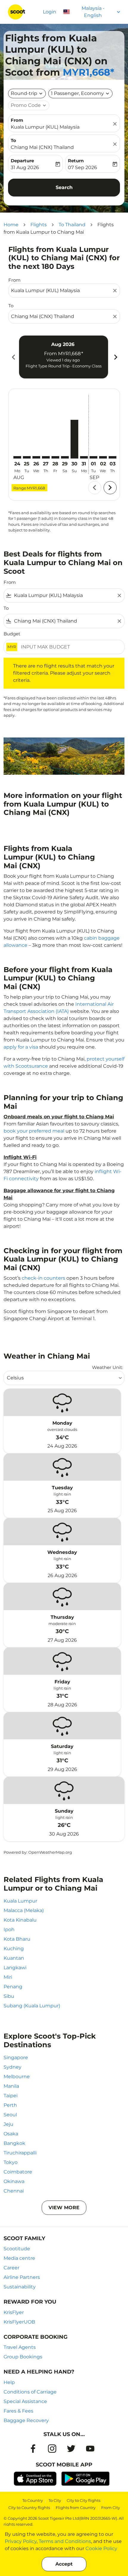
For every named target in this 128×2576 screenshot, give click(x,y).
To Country (33, 2500)
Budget (12, 634)
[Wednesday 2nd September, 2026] (103, 457)
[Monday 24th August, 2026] (17, 457)
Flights (39, 225)
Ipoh (9, 1929)
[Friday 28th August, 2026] (55, 457)
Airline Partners (22, 2277)
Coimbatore (18, 2172)
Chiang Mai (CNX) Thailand (42, 147)
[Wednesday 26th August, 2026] (36, 457)
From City (111, 2508)
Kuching (14, 1949)
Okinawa (14, 2181)
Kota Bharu (17, 1939)
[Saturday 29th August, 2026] (65, 457)
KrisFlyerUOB (19, 2322)
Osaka (11, 2134)
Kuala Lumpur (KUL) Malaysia (45, 127)
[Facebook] (33, 2449)
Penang (13, 1987)
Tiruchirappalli (20, 2153)
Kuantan (14, 1958)
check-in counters (43, 1278)
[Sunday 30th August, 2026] (74, 439)
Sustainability (20, 2287)
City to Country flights (29, 2508)
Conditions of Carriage (30, 2392)
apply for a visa (21, 1047)
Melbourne (17, 2077)
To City (55, 2500)
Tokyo (11, 2162)
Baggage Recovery (26, 2420)
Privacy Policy (21, 2541)
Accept (64, 2564)
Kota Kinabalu (20, 1920)
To (13, 140)
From (17, 120)
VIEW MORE (64, 2208)
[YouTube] (90, 2449)
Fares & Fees (18, 2411)
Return (76, 161)
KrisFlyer (14, 2312)
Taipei (11, 2096)
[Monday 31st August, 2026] (84, 457)
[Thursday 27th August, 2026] (46, 457)
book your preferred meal (34, 1131)
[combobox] (61, 291)
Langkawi (15, 1968)
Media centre (19, 2258)
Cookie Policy (101, 2548)
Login (50, 12)
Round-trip (24, 93)
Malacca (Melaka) (24, 1910)
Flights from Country (76, 2508)
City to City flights (83, 2500)
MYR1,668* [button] (89, 72)
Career (11, 2268)
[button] (80, 93)
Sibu (9, 1996)
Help (9, 2382)
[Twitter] (71, 2449)
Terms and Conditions (65, 2541)
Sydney (13, 2067)
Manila (11, 2086)
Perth (10, 2105)
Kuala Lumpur (20, 1901)
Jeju (8, 2124)
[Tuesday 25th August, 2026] (27, 457)
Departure (22, 161)
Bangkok (14, 2143)
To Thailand (72, 225)
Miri (8, 1977)
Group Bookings (23, 2357)
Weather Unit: (107, 1367)
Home (11, 225)
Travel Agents (20, 2347)
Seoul (10, 2115)
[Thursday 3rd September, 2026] (113, 457)
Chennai (14, 2191)
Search (64, 187)
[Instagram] (52, 2449)
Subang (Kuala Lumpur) (32, 2006)
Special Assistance (25, 2401)
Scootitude (17, 2249)
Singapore (16, 2057)
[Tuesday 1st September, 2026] (93, 457)
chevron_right (115, 357)
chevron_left (13, 357)
